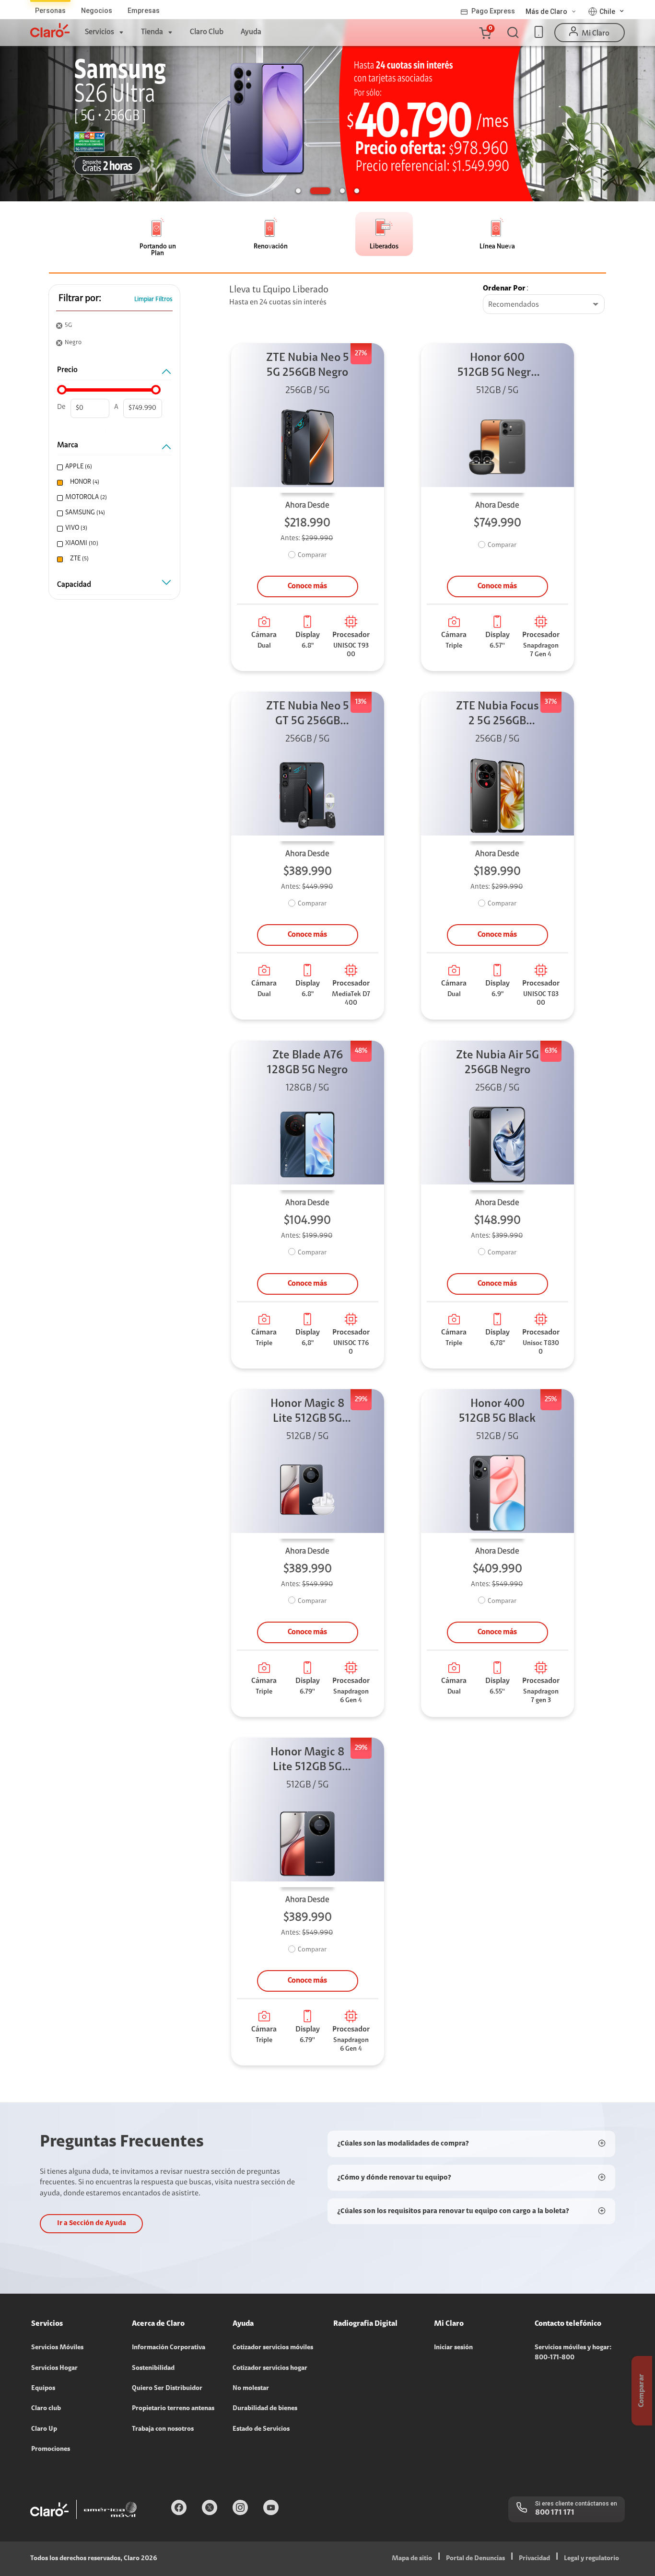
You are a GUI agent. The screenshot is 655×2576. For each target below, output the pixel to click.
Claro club (46, 2409)
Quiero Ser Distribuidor (167, 2389)
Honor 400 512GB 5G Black (497, 1411)
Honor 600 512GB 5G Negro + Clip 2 (497, 366)
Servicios (99, 32)
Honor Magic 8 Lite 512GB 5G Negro (308, 1761)
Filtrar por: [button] (80, 299)
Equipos (43, 2389)
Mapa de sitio (412, 2559)
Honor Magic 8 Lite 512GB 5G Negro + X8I (308, 1412)
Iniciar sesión (453, 2348)
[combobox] (544, 305)
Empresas (144, 11)
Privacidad (534, 2559)
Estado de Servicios (261, 2429)
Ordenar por (504, 289)
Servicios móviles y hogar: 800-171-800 (573, 2353)
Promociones (51, 2449)
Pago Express (493, 11)
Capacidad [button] (74, 585)
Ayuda (251, 32)
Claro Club (207, 32)
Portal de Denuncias (475, 2559)
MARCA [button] (68, 445)
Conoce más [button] (307, 586)
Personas (50, 11)
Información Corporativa (169, 2348)
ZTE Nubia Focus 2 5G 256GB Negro (497, 715)
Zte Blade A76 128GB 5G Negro (307, 1063)
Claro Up (44, 2429)
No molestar (251, 2389)
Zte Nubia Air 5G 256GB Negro (497, 1063)
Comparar (312, 556)
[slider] (62, 390)
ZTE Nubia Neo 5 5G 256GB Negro (308, 366)
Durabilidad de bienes (265, 2409)
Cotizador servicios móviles (273, 2348)
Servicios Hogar (54, 2368)
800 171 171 (555, 2513)
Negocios (97, 11)
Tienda (152, 32)
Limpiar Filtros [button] (153, 299)
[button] (485, 33)
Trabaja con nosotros (163, 2429)
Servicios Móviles (57, 2348)
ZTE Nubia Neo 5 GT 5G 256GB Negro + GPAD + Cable (308, 715)
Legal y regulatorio (591, 2559)
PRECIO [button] (67, 370)
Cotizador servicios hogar (270, 2368)
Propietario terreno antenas (173, 2409)
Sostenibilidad (153, 2368)
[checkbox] (113, 467)
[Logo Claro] (50, 30)
